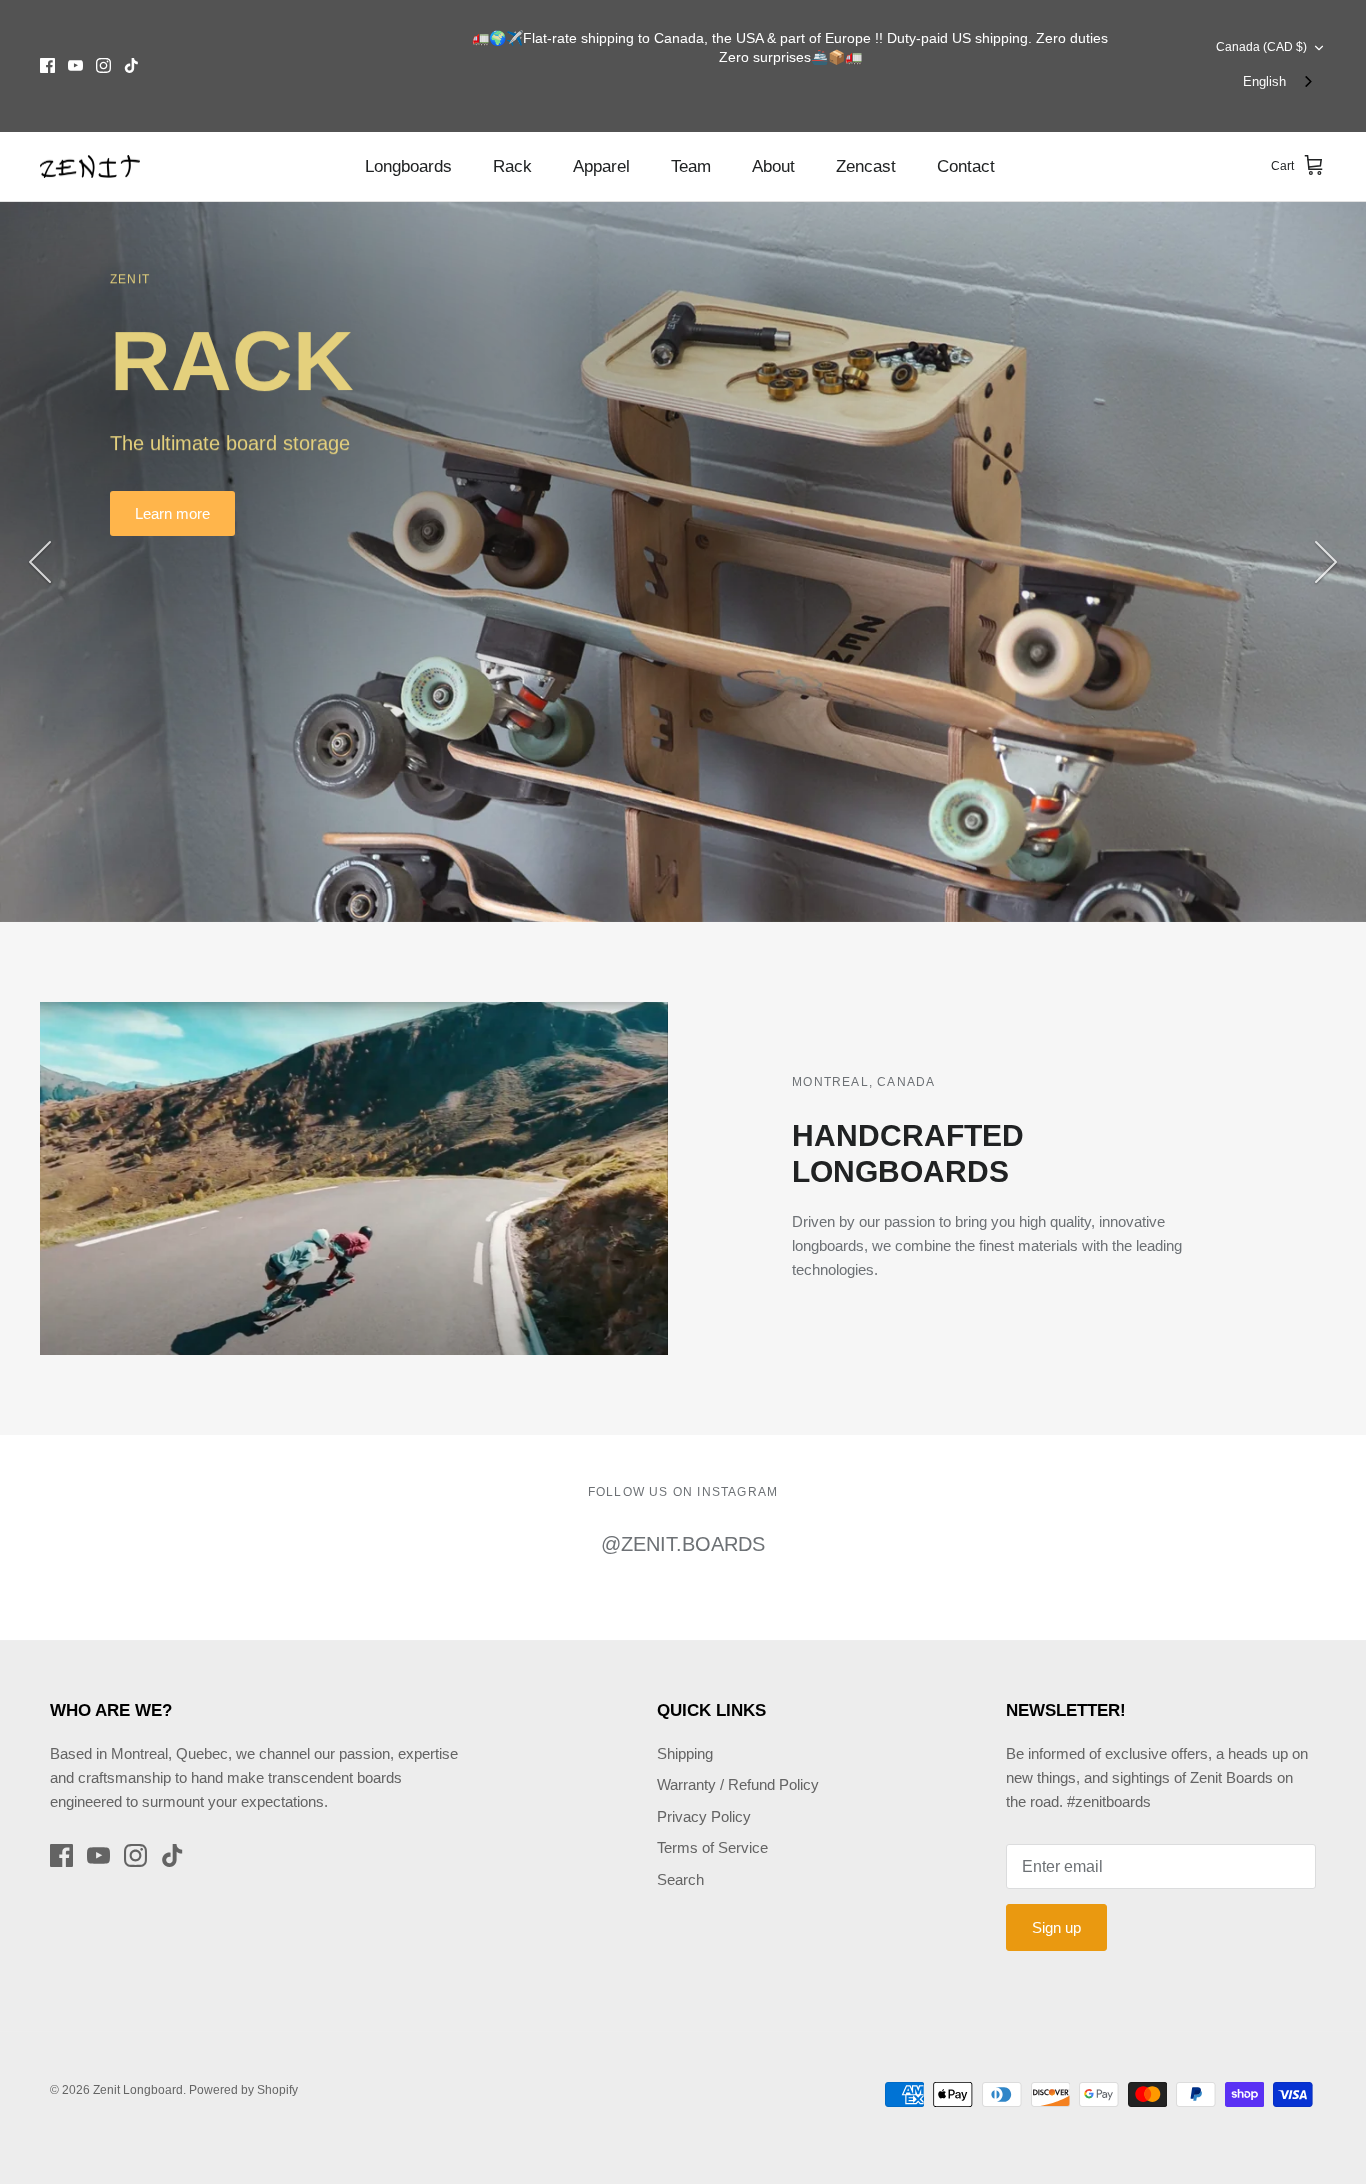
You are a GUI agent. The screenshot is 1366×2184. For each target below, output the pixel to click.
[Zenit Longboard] (90, 167)
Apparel (601, 166)
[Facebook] (47, 65)
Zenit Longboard (138, 2090)
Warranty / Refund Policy (738, 1784)
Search (680, 1879)
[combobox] (1279, 82)
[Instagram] (103, 65)
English (1264, 81)
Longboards (408, 166)
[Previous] (40, 562)
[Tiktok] (131, 65)
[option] (683, 562)
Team (691, 166)
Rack (512, 166)
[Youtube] (75, 65)
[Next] (1326, 562)
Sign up (1056, 1927)
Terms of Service (712, 1847)
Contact (966, 166)
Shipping (685, 1753)
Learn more (172, 513)
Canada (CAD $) (1261, 47)
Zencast (866, 166)
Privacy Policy (704, 1816)
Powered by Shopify (243, 2090)
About (773, 166)
